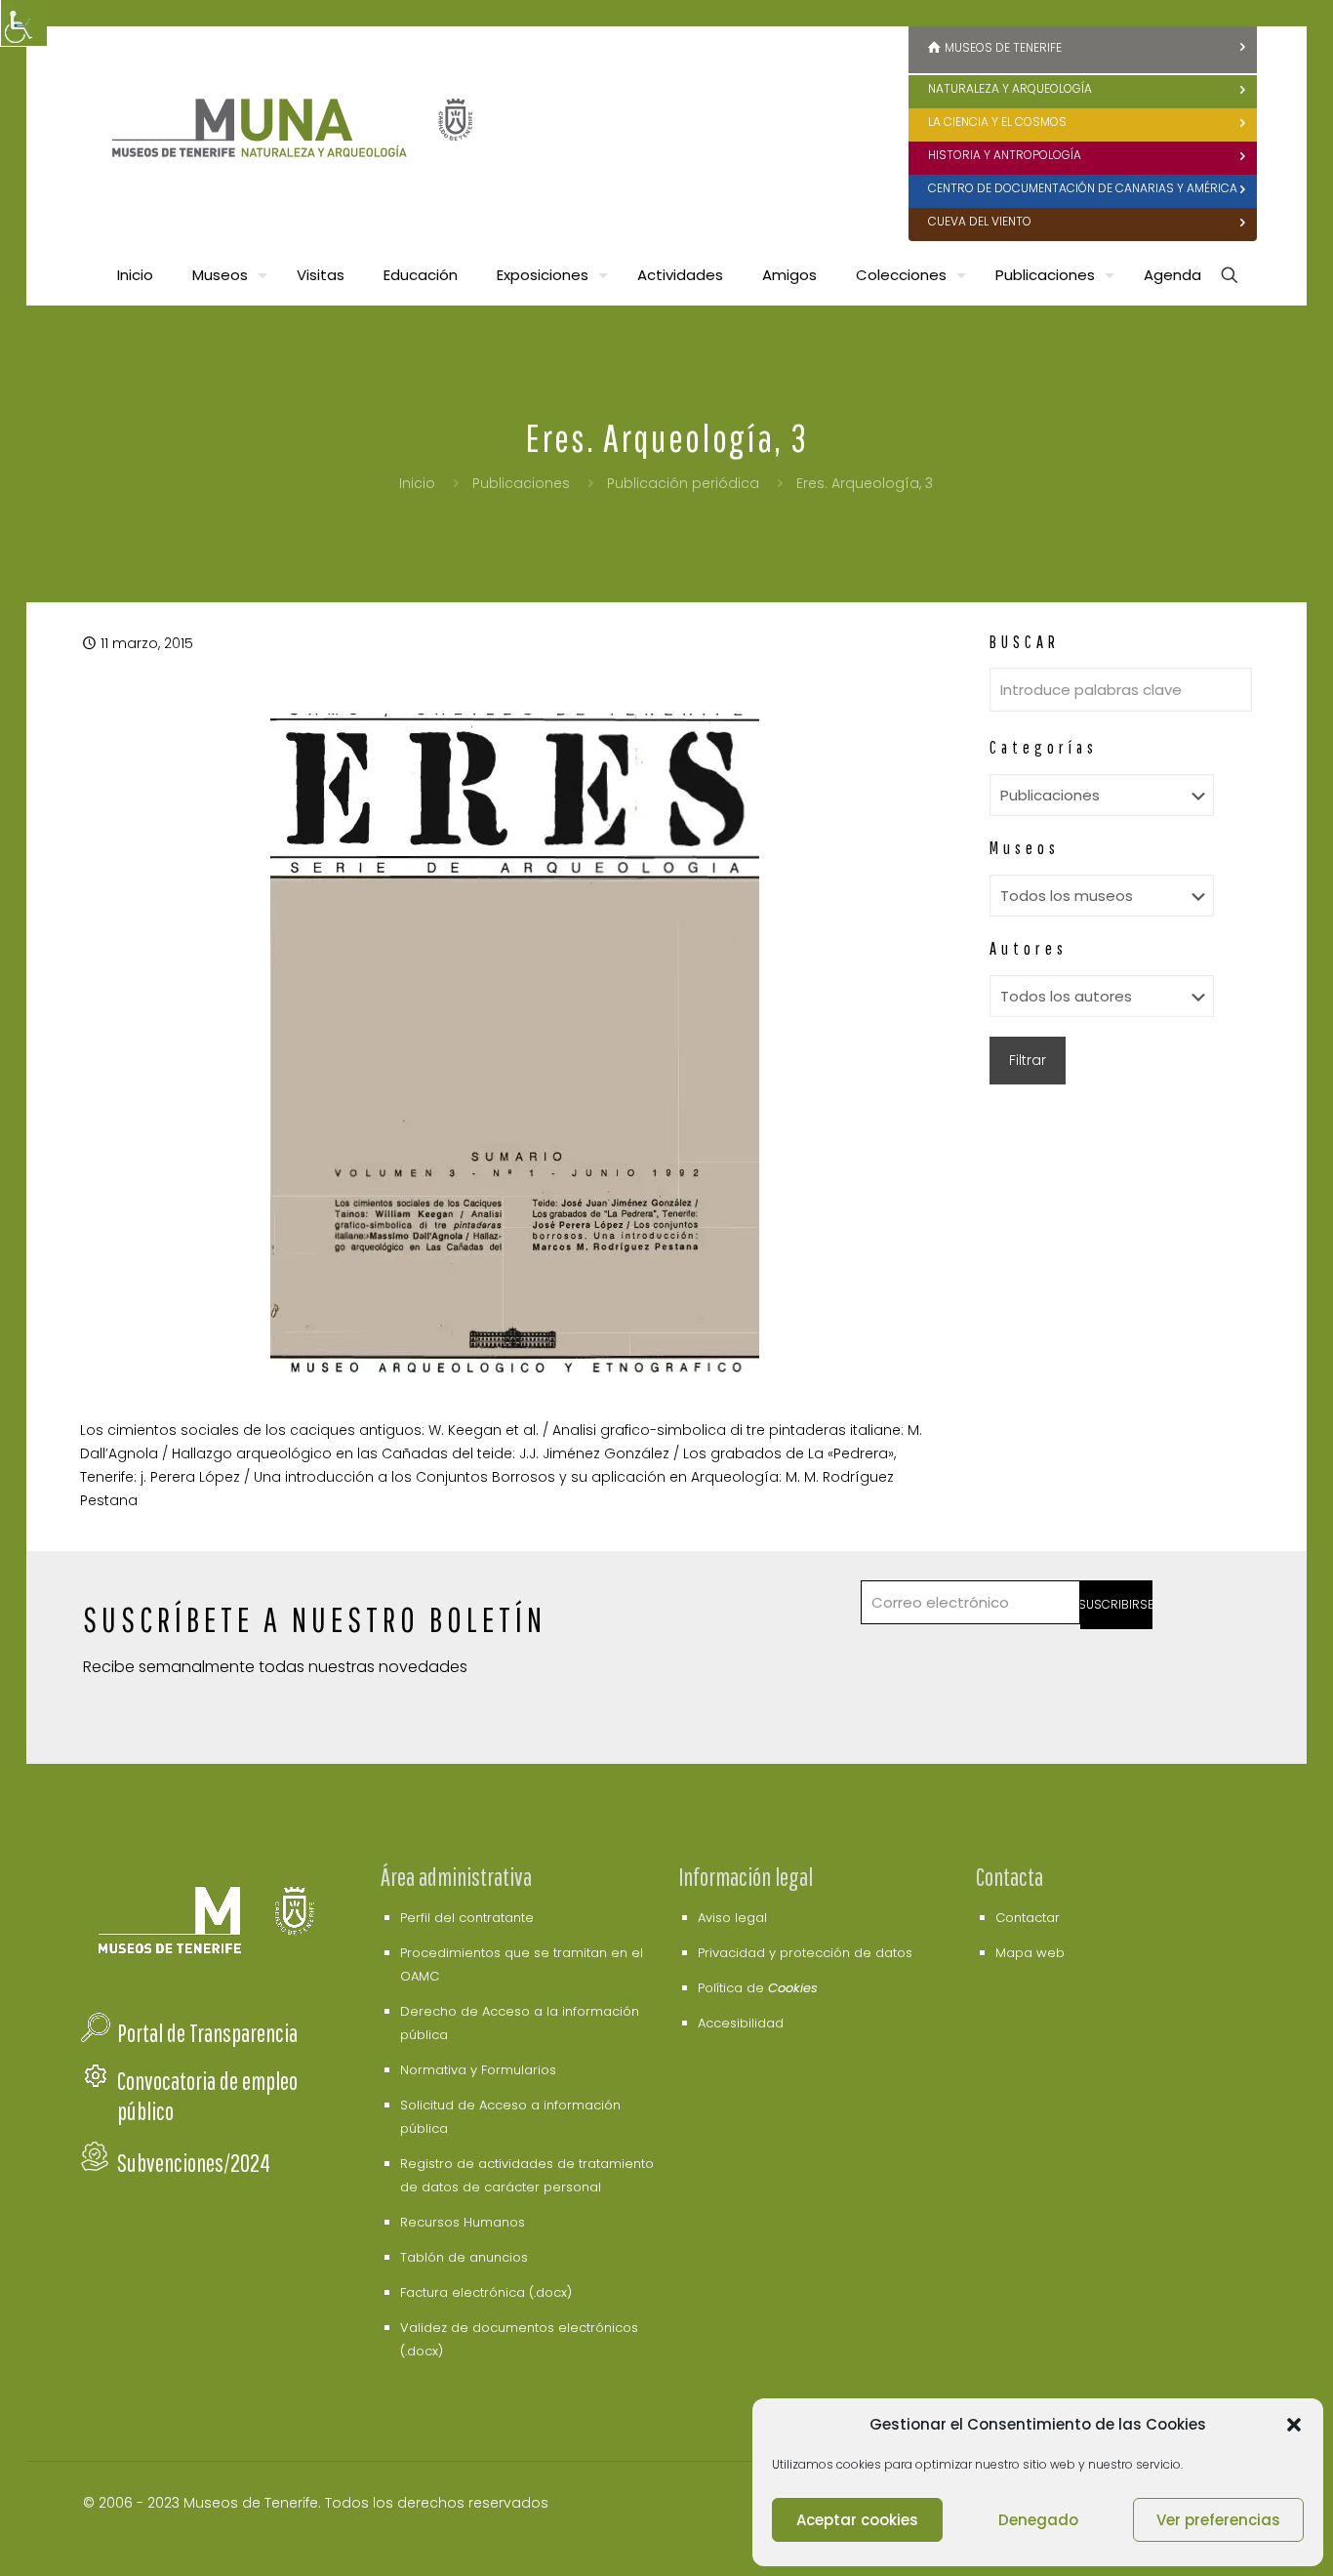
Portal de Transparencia (207, 2033)
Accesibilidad (741, 2023)
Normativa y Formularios (478, 2070)
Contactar (1028, 1918)
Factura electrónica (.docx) (486, 2292)
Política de (758, 1988)
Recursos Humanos (463, 2222)
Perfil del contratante (467, 1918)
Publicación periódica (683, 483)
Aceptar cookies (857, 2520)
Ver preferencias (1218, 2520)
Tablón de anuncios (464, 2257)
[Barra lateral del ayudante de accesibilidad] (23, 23)
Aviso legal (732, 1918)
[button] (1294, 2425)
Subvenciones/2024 (194, 2163)
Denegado (1038, 2520)
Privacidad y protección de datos (805, 1953)
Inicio (417, 483)
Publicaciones (521, 483)
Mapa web (1030, 1953)
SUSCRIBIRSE (1117, 1604)
